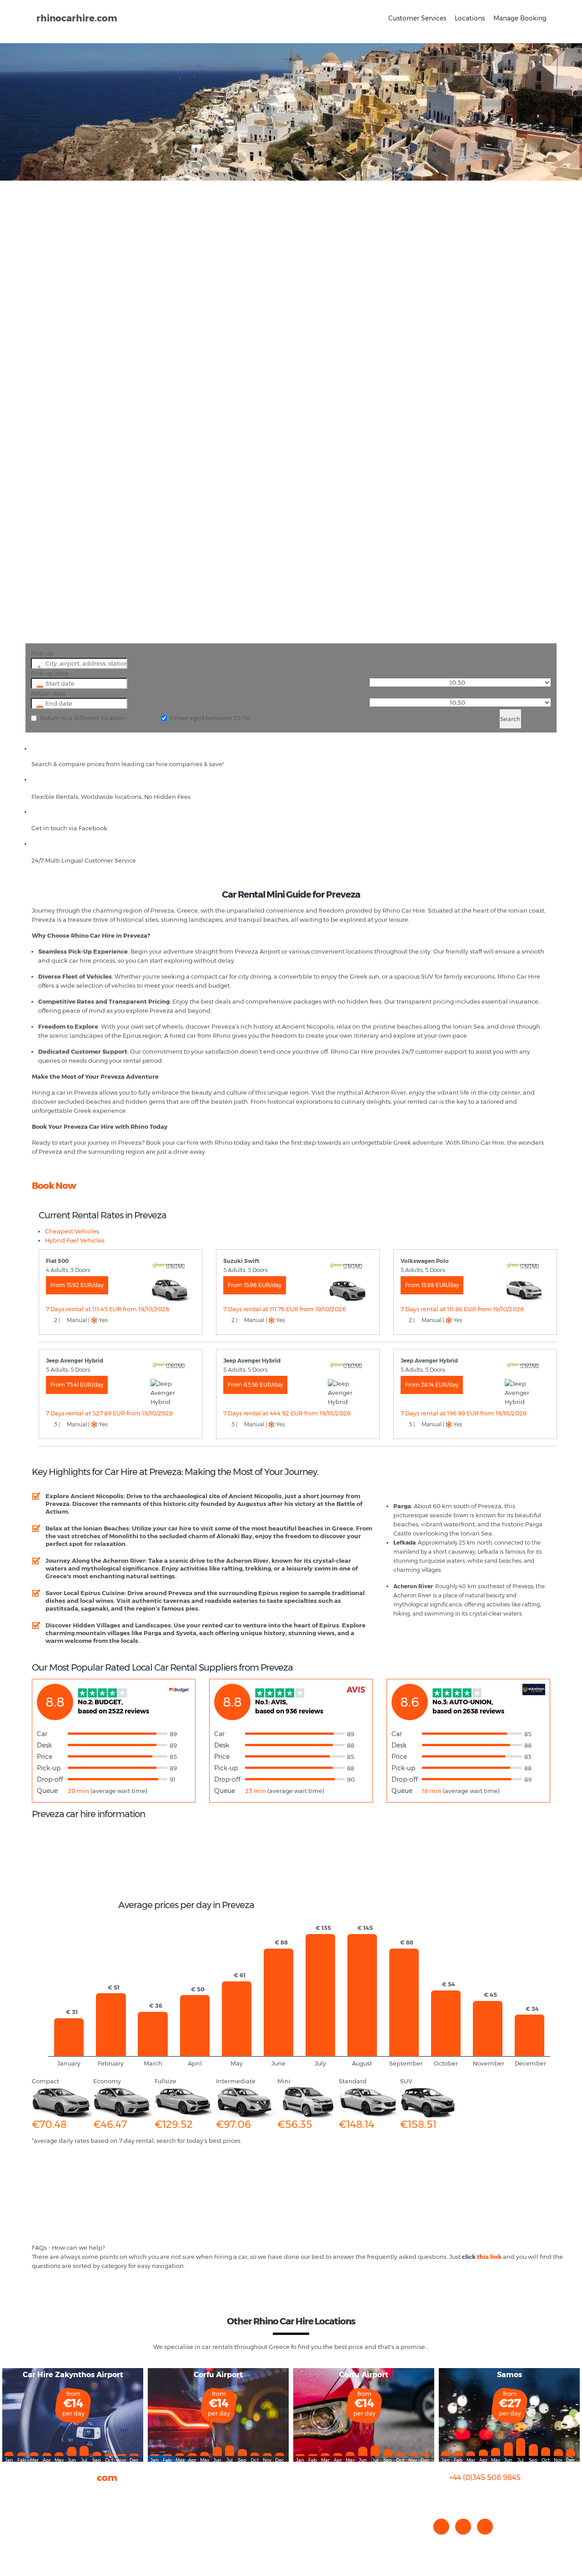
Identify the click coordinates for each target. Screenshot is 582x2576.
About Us (45, 2494)
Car (42, 1734)
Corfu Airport (218, 2375)
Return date (48, 693)
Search (510, 719)
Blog (38, 2512)
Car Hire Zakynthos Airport (73, 2375)
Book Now (54, 1186)
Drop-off (50, 1779)
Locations (470, 18)
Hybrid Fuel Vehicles (75, 1240)
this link (489, 2257)
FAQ (38, 2503)
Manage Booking (520, 18)
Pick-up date (50, 673)
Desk (44, 1745)
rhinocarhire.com (77, 18)
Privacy (43, 2521)
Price (45, 1757)
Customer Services (417, 18)
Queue (47, 1791)
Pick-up (42, 653)
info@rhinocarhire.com (490, 2496)
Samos (509, 2375)
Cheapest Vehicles (72, 1231)
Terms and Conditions (64, 2539)
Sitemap (45, 2530)
